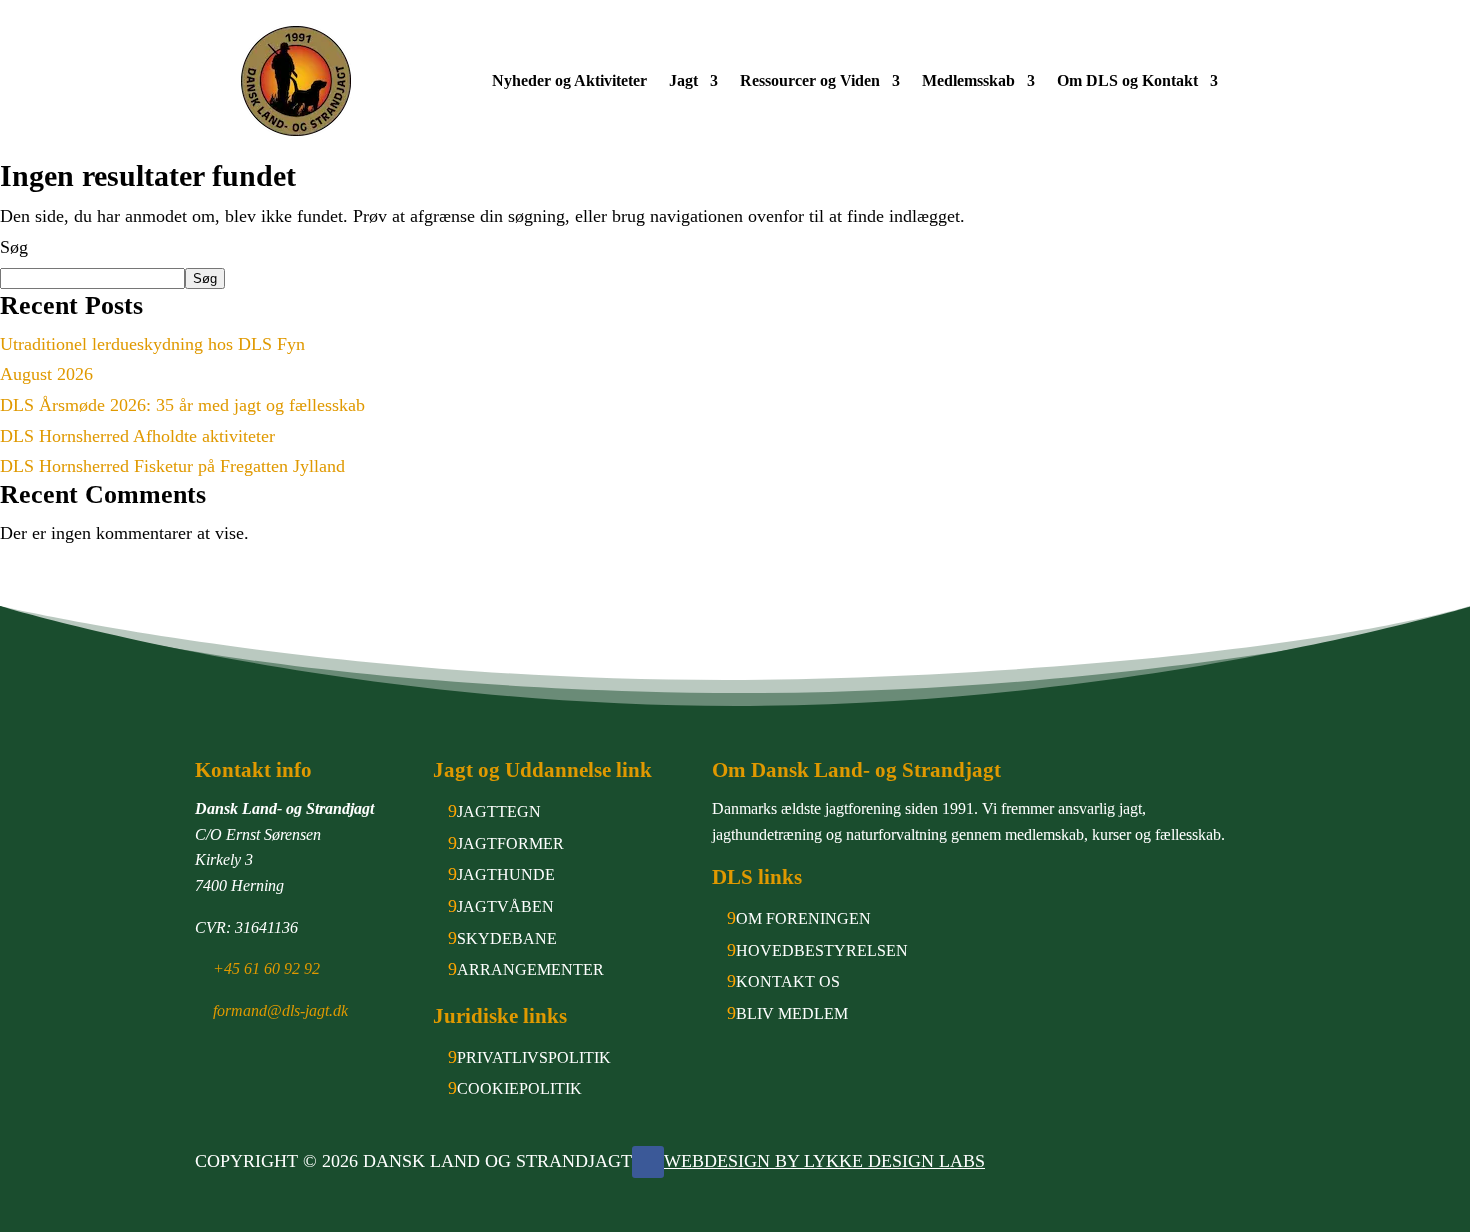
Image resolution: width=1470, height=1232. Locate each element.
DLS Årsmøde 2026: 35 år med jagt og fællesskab (182, 405)
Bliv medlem (792, 1013)
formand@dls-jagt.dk (280, 1010)
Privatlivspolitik (534, 1057)
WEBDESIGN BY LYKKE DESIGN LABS (824, 1161)
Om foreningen (803, 918)
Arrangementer (530, 969)
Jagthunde (506, 874)
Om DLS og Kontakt (1127, 82)
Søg (14, 247)
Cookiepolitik (519, 1088)
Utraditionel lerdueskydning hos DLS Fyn (152, 344)
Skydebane (507, 938)
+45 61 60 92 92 (266, 968)
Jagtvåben (505, 906)
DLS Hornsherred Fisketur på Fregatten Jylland (172, 466)
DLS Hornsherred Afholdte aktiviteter (137, 436)
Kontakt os (788, 981)
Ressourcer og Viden (810, 82)
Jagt (683, 82)
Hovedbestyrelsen (822, 950)
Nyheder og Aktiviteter (569, 82)
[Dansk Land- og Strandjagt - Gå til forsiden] (296, 81)
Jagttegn (499, 811)
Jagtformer (510, 843)
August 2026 (46, 374)
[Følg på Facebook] (648, 1162)
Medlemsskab (968, 82)
